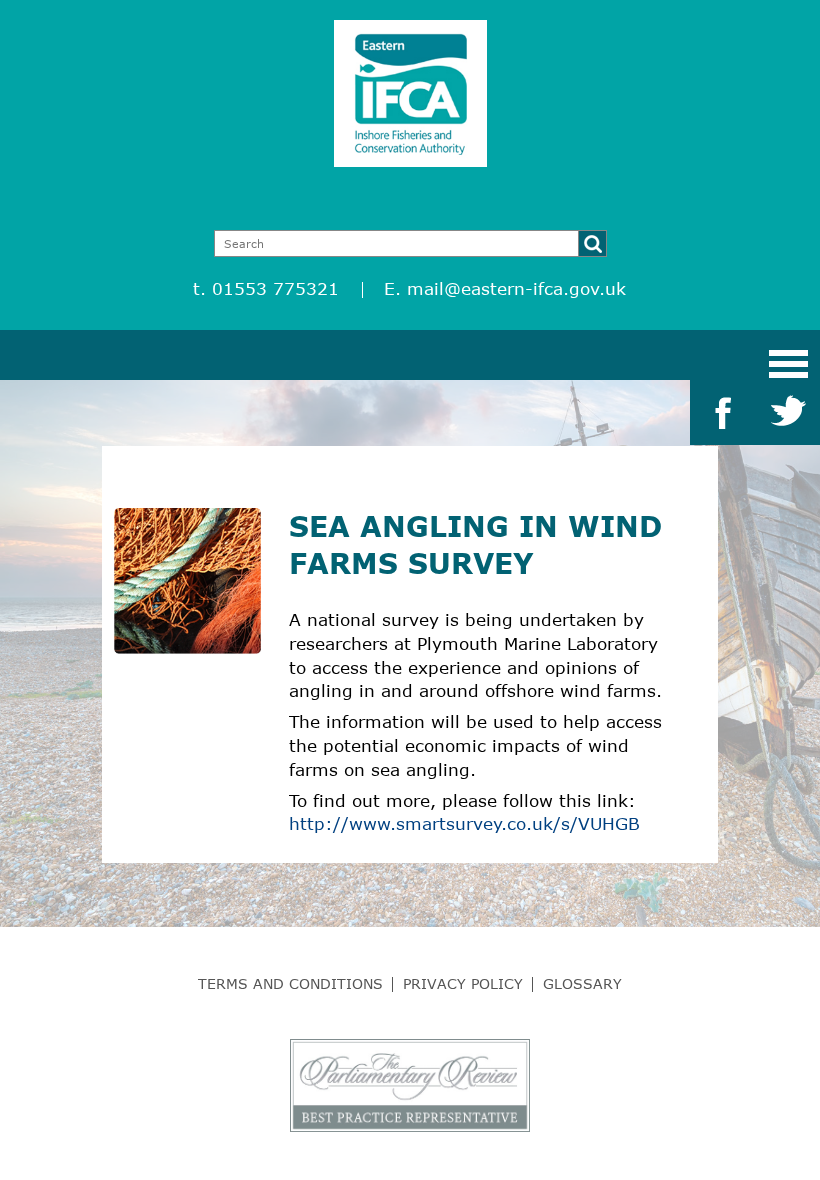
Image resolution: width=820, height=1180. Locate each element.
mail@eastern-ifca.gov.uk (516, 288)
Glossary (582, 983)
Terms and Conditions (290, 983)
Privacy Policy (463, 983)
